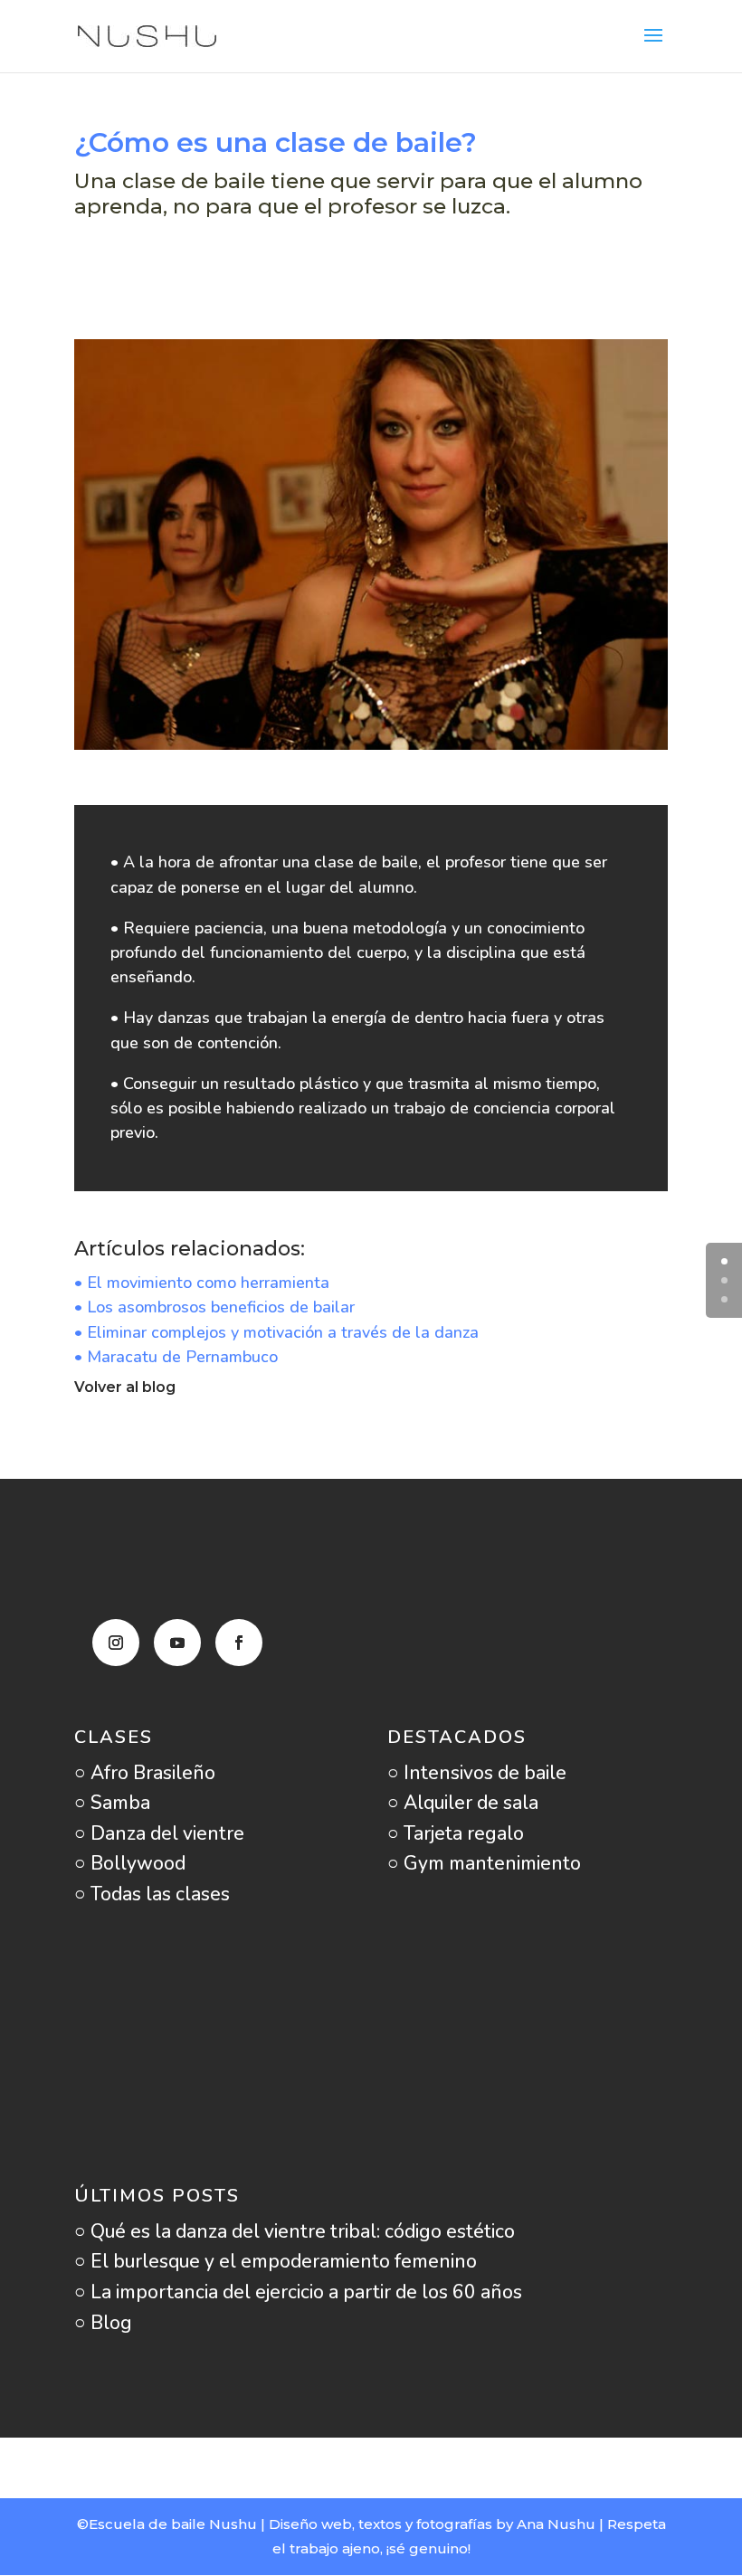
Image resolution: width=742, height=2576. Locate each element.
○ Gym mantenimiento (484, 1863)
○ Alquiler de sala (463, 1803)
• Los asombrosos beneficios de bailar (214, 1307)
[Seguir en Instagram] (116, 1643)
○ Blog (103, 2323)
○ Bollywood (130, 1863)
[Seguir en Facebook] (239, 1643)
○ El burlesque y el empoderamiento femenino (276, 2261)
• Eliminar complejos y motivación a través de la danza (276, 1332)
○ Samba (112, 1803)
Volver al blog (125, 1387)
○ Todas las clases (152, 1894)
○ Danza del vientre (159, 1833)
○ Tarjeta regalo (456, 1833)
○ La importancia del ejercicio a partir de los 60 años (298, 2292)
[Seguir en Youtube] (177, 1643)
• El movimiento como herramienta (202, 1283)
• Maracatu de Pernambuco (176, 1357)
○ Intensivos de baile (477, 1773)
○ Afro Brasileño (145, 1773)
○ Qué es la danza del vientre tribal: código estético (295, 2231)
